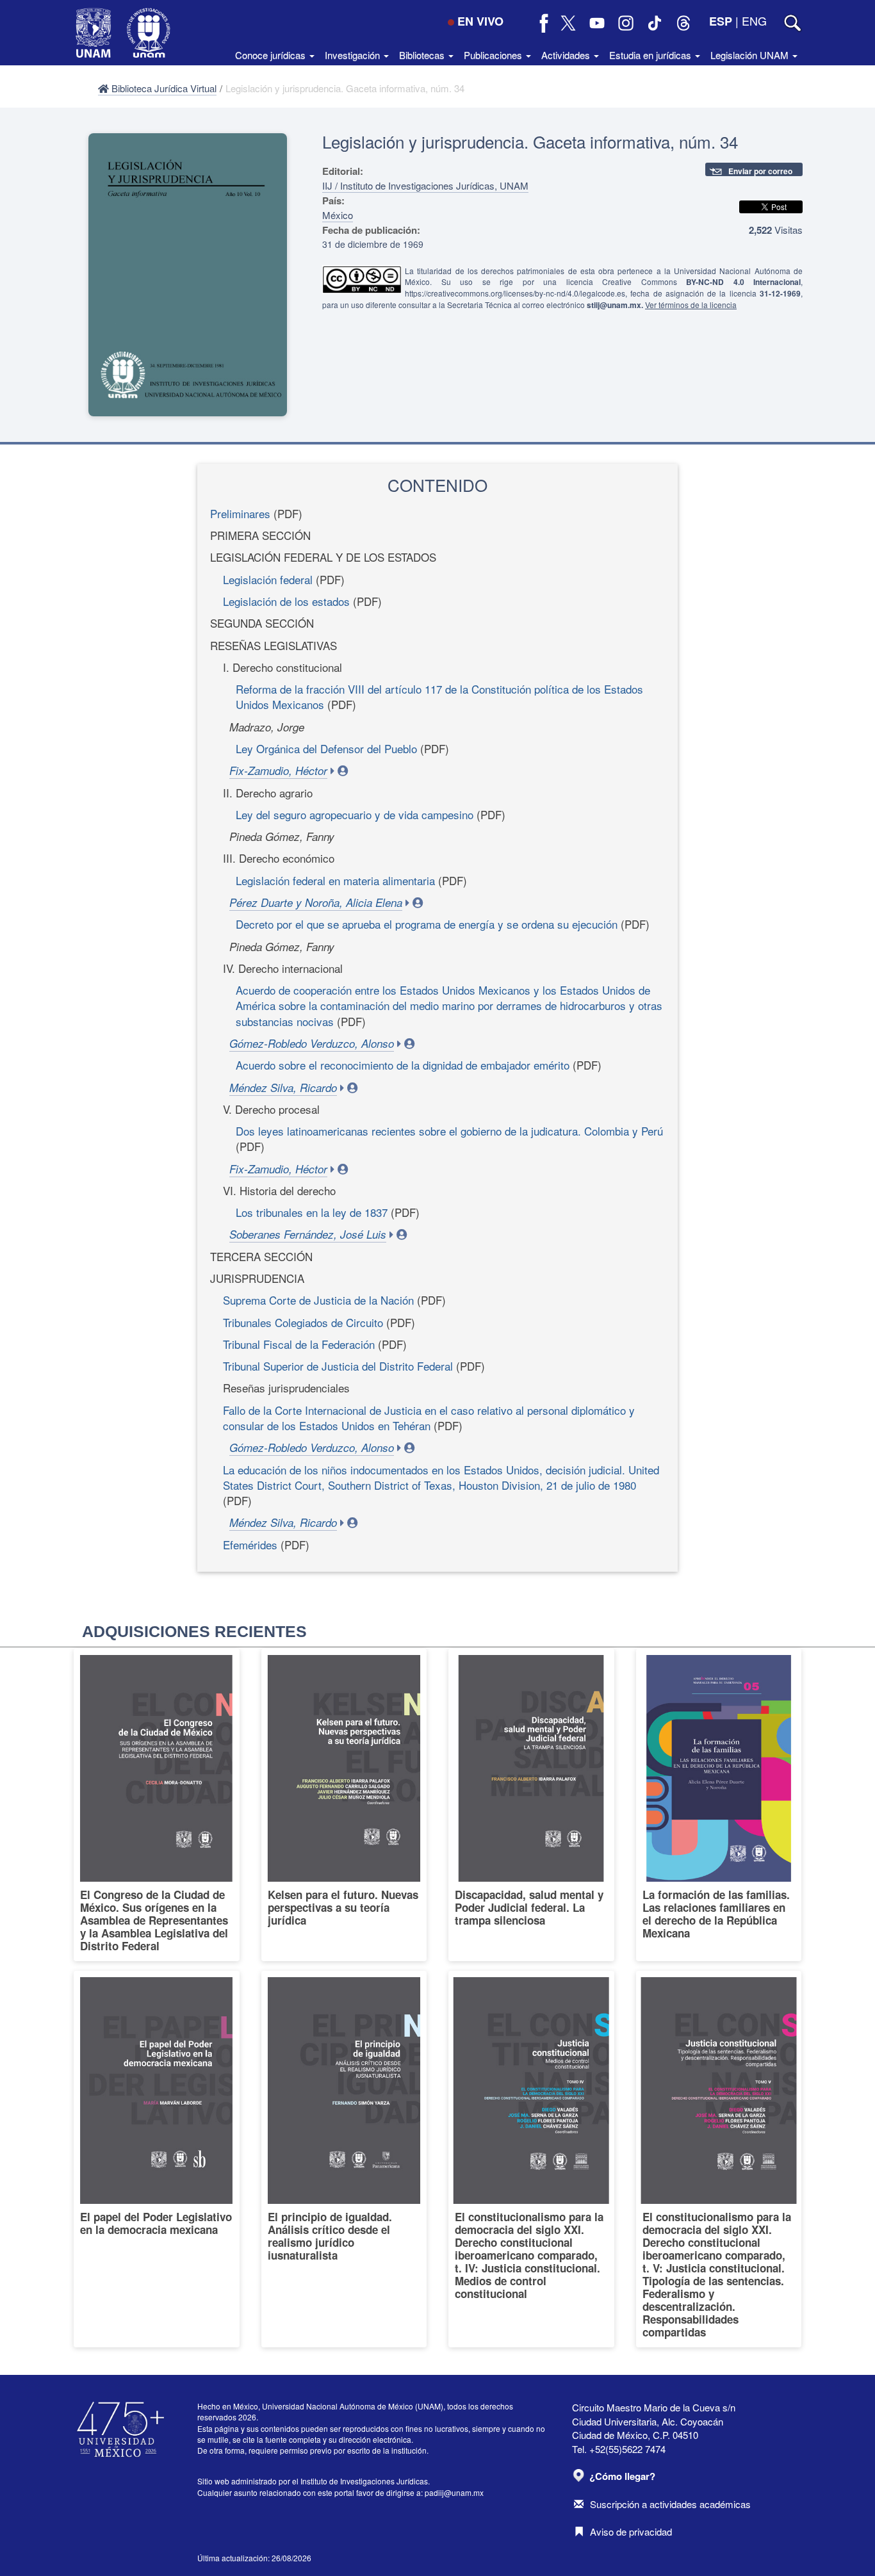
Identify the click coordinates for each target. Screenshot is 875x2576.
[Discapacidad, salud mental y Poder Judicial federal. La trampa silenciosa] (531, 1805)
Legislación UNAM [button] (751, 55)
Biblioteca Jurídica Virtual (163, 88)
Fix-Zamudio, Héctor (278, 770)
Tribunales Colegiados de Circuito (303, 1322)
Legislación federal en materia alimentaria (335, 880)
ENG (754, 20)
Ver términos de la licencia (691, 305)
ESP (721, 21)
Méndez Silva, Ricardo (283, 1088)
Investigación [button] (354, 55)
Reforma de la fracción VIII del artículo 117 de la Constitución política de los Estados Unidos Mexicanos (439, 697)
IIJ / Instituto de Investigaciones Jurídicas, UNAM (425, 185)
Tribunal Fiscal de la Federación (299, 1344)
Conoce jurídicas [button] (272, 55)
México (338, 215)
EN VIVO (480, 21)
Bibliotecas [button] (423, 55)
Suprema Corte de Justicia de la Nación (318, 1300)
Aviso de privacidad (631, 2531)
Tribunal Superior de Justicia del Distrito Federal (338, 1366)
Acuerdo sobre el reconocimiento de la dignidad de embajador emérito (403, 1065)
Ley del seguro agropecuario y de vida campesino (355, 814)
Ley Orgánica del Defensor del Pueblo (326, 748)
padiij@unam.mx (454, 2492)
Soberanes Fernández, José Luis (308, 1234)
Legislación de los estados (286, 601)
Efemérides (250, 1545)
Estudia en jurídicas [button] (651, 55)
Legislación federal (268, 579)
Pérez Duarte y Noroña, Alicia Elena (316, 902)
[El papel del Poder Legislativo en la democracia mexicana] (157, 2159)
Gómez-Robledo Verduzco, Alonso (312, 1043)
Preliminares (240, 513)
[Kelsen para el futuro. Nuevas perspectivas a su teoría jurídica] (344, 1805)
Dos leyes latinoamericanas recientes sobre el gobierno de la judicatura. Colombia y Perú (449, 1131)
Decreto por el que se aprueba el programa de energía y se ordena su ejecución (427, 924)
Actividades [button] (567, 55)
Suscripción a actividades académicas (670, 2504)
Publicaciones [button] (494, 55)
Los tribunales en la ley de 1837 (312, 1212)
